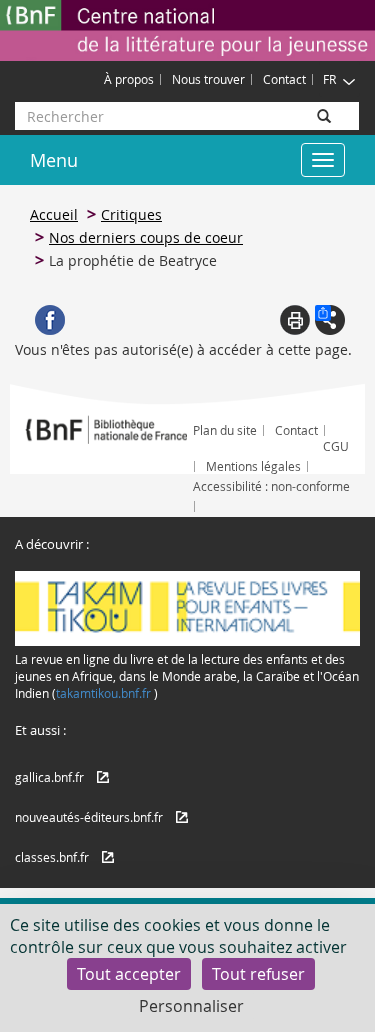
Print (295, 320)
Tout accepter (129, 974)
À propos (129, 79)
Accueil (54, 214)
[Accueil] (187, 30)
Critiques (131, 214)
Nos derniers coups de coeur (146, 237)
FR (329, 79)
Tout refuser (258, 974)
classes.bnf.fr (52, 857)
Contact (284, 79)
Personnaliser (191, 1006)
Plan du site (225, 430)
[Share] (330, 320)
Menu (54, 160)
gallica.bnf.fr (49, 777)
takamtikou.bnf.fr (103, 693)
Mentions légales (253, 466)
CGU (336, 446)
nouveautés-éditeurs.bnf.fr (89, 817)
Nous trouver (208, 79)
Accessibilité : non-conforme (271, 486)
